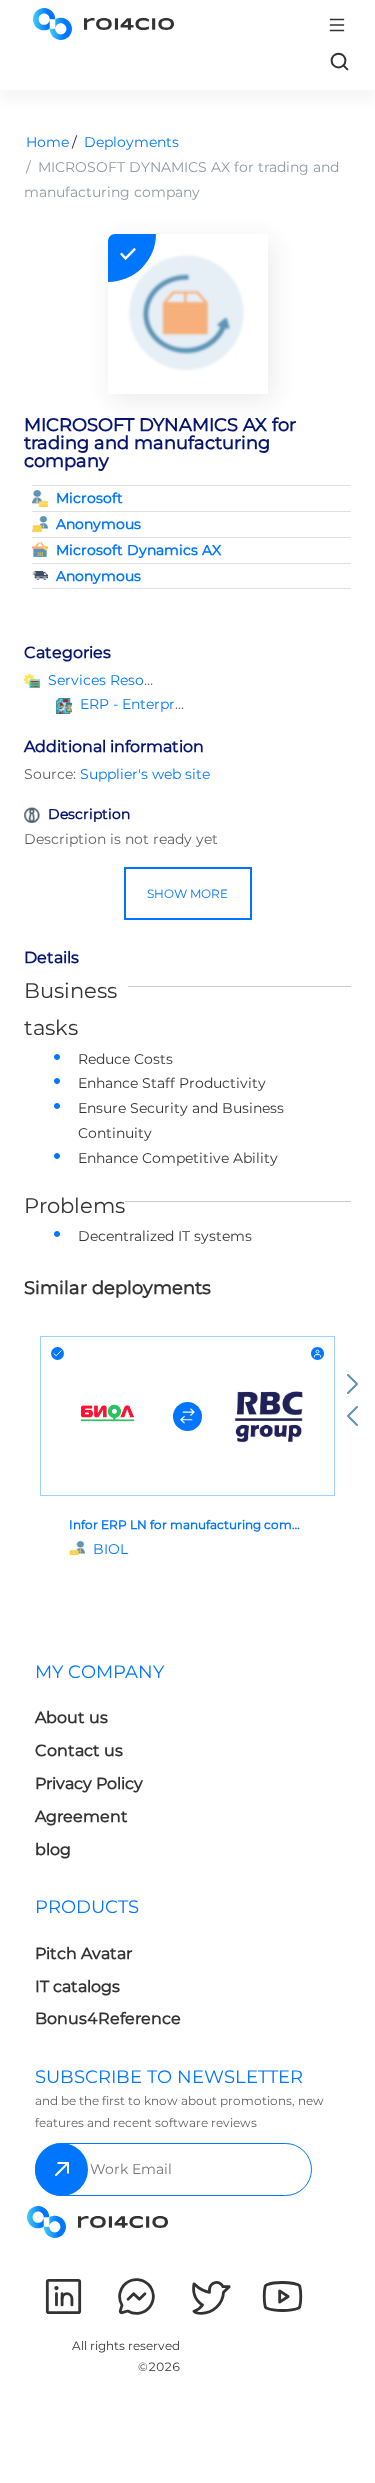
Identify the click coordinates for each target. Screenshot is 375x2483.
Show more (187, 893)
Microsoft (89, 498)
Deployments (131, 142)
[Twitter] (209, 2296)
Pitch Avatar (83, 1953)
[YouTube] (282, 2296)
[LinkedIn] (63, 2296)
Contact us (79, 1750)
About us (71, 1717)
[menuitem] (107, 1766)
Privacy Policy (89, 1783)
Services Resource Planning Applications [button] (190, 680)
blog (53, 1849)
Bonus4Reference (108, 2018)
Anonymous (98, 524)
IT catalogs (77, 1986)
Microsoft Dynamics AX (138, 550)
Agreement (81, 1816)
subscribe (61, 2169)
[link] (339, 61)
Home (47, 142)
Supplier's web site (145, 774)
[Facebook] (136, 2296)
